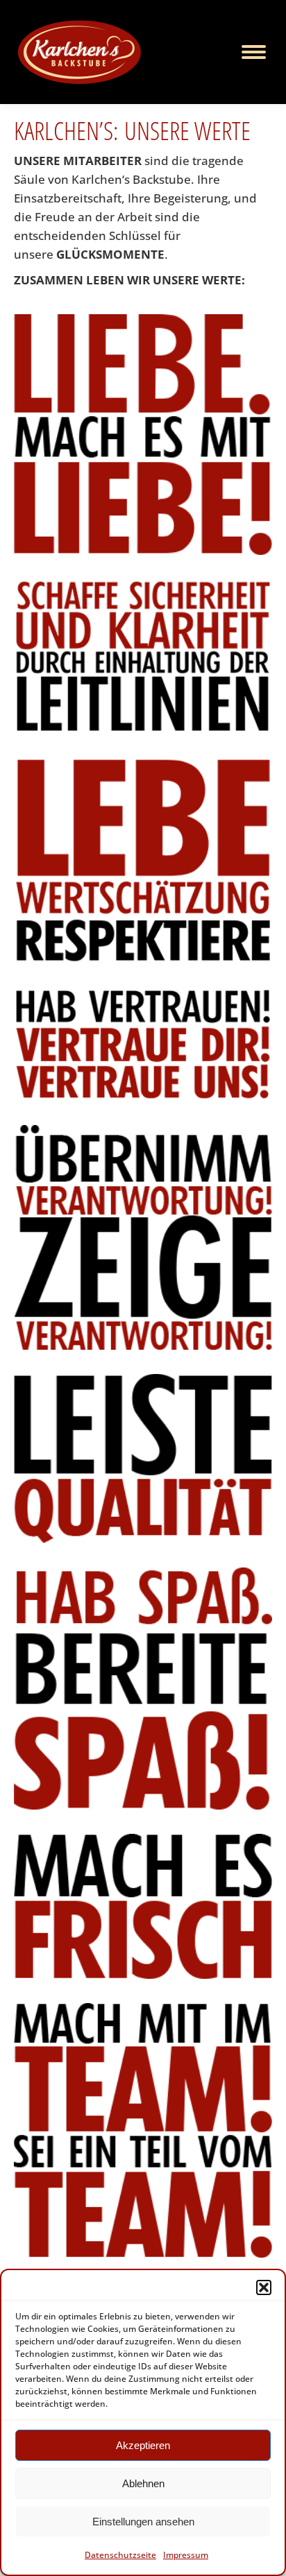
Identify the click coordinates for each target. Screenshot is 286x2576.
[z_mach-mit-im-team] (143, 2130)
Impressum (186, 2555)
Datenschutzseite (120, 2555)
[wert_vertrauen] (143, 1044)
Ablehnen (143, 2483)
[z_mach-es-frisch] (143, 1906)
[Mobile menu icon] (254, 52)
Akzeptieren (143, 2445)
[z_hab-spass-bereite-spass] (143, 1689)
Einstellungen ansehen (143, 2522)
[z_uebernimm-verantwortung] (143, 1238)
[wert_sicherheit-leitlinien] (143, 656)
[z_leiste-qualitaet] (143, 1459)
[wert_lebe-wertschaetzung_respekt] (143, 860)
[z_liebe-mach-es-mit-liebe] (143, 435)
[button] (264, 2287)
